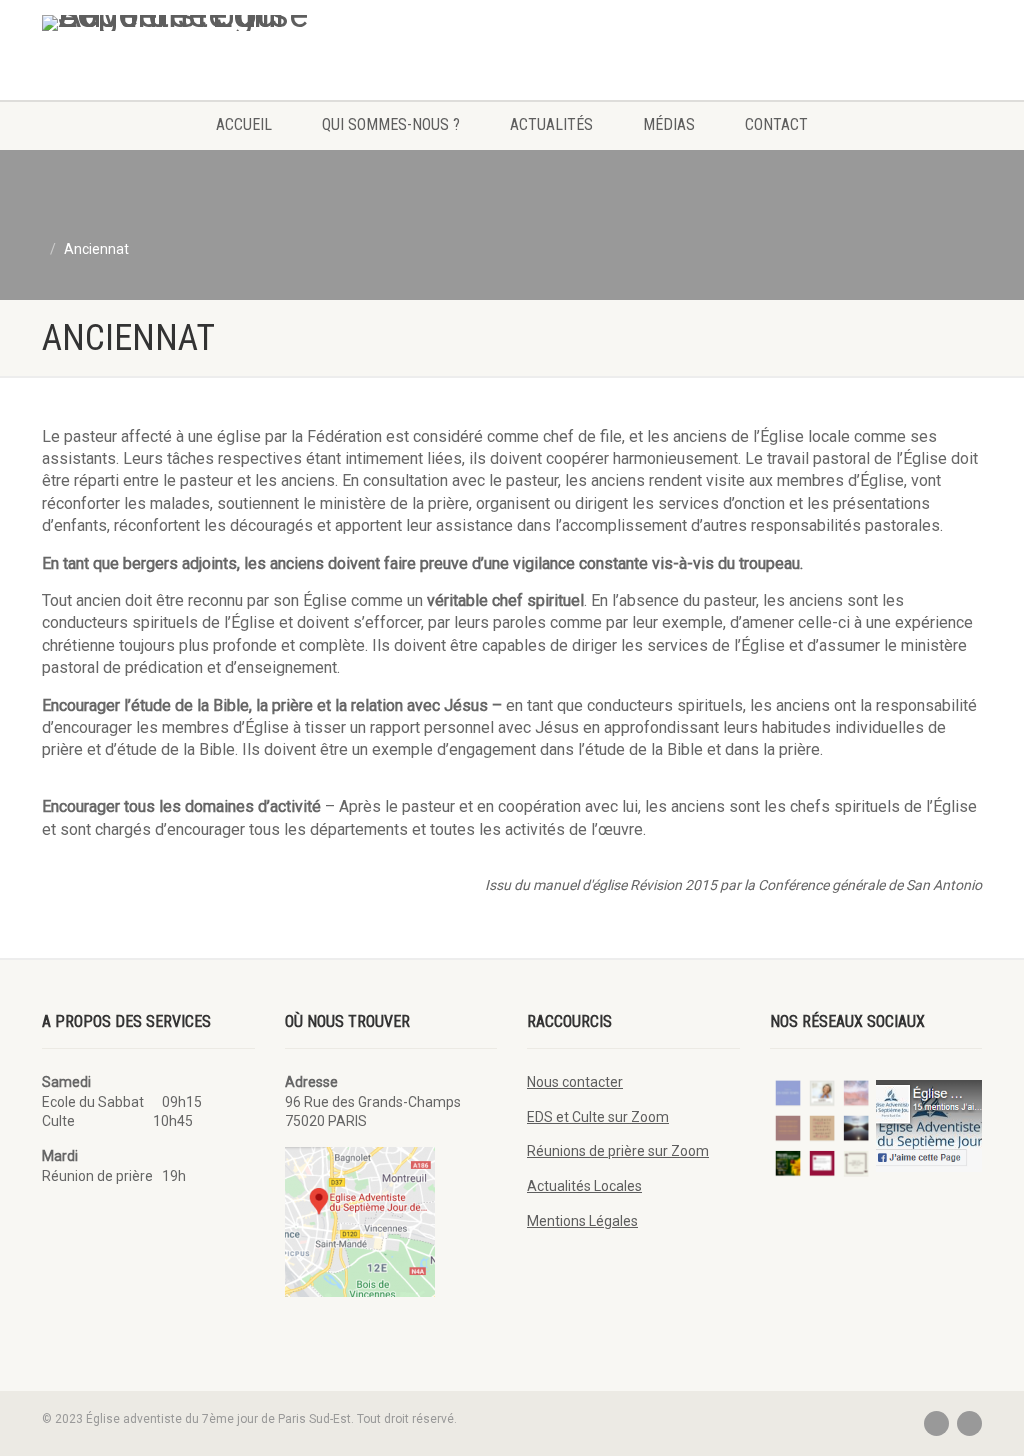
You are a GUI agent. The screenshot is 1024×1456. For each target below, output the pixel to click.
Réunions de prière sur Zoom (618, 1151)
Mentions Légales (582, 1221)
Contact (776, 124)
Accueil (244, 124)
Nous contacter (575, 1082)
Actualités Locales (584, 1186)
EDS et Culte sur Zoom (598, 1117)
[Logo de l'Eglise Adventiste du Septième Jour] (188, 23)
